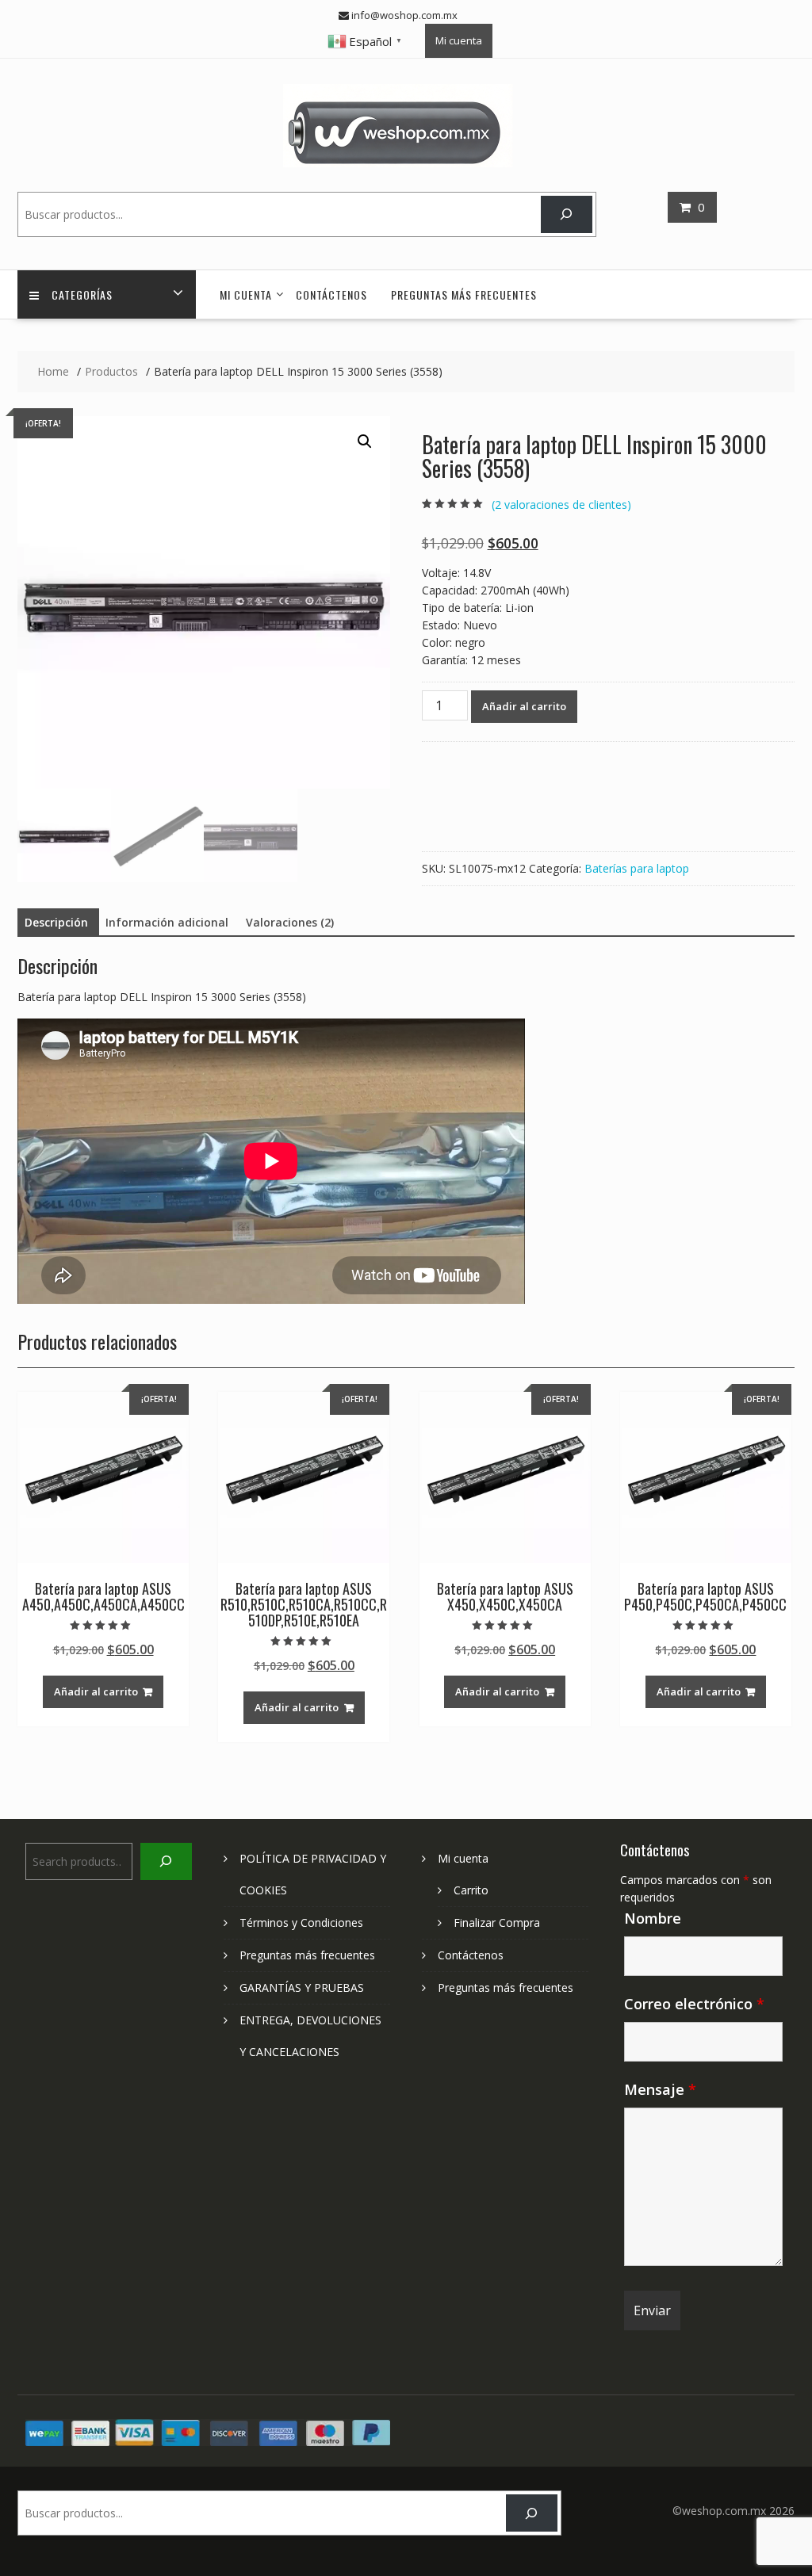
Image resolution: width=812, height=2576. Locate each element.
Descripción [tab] (56, 922)
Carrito (471, 1890)
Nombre (653, 1918)
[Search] (567, 214)
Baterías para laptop (637, 868)
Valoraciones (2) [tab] (290, 922)
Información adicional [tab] (167, 922)
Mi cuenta (459, 40)
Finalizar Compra (497, 1922)
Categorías (82, 294)
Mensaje (660, 2089)
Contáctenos (331, 294)
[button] (365, 441)
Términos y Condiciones (301, 1922)
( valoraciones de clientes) (561, 504)
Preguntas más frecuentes (464, 294)
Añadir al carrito (524, 706)
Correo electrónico (694, 2004)
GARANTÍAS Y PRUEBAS (302, 1987)
